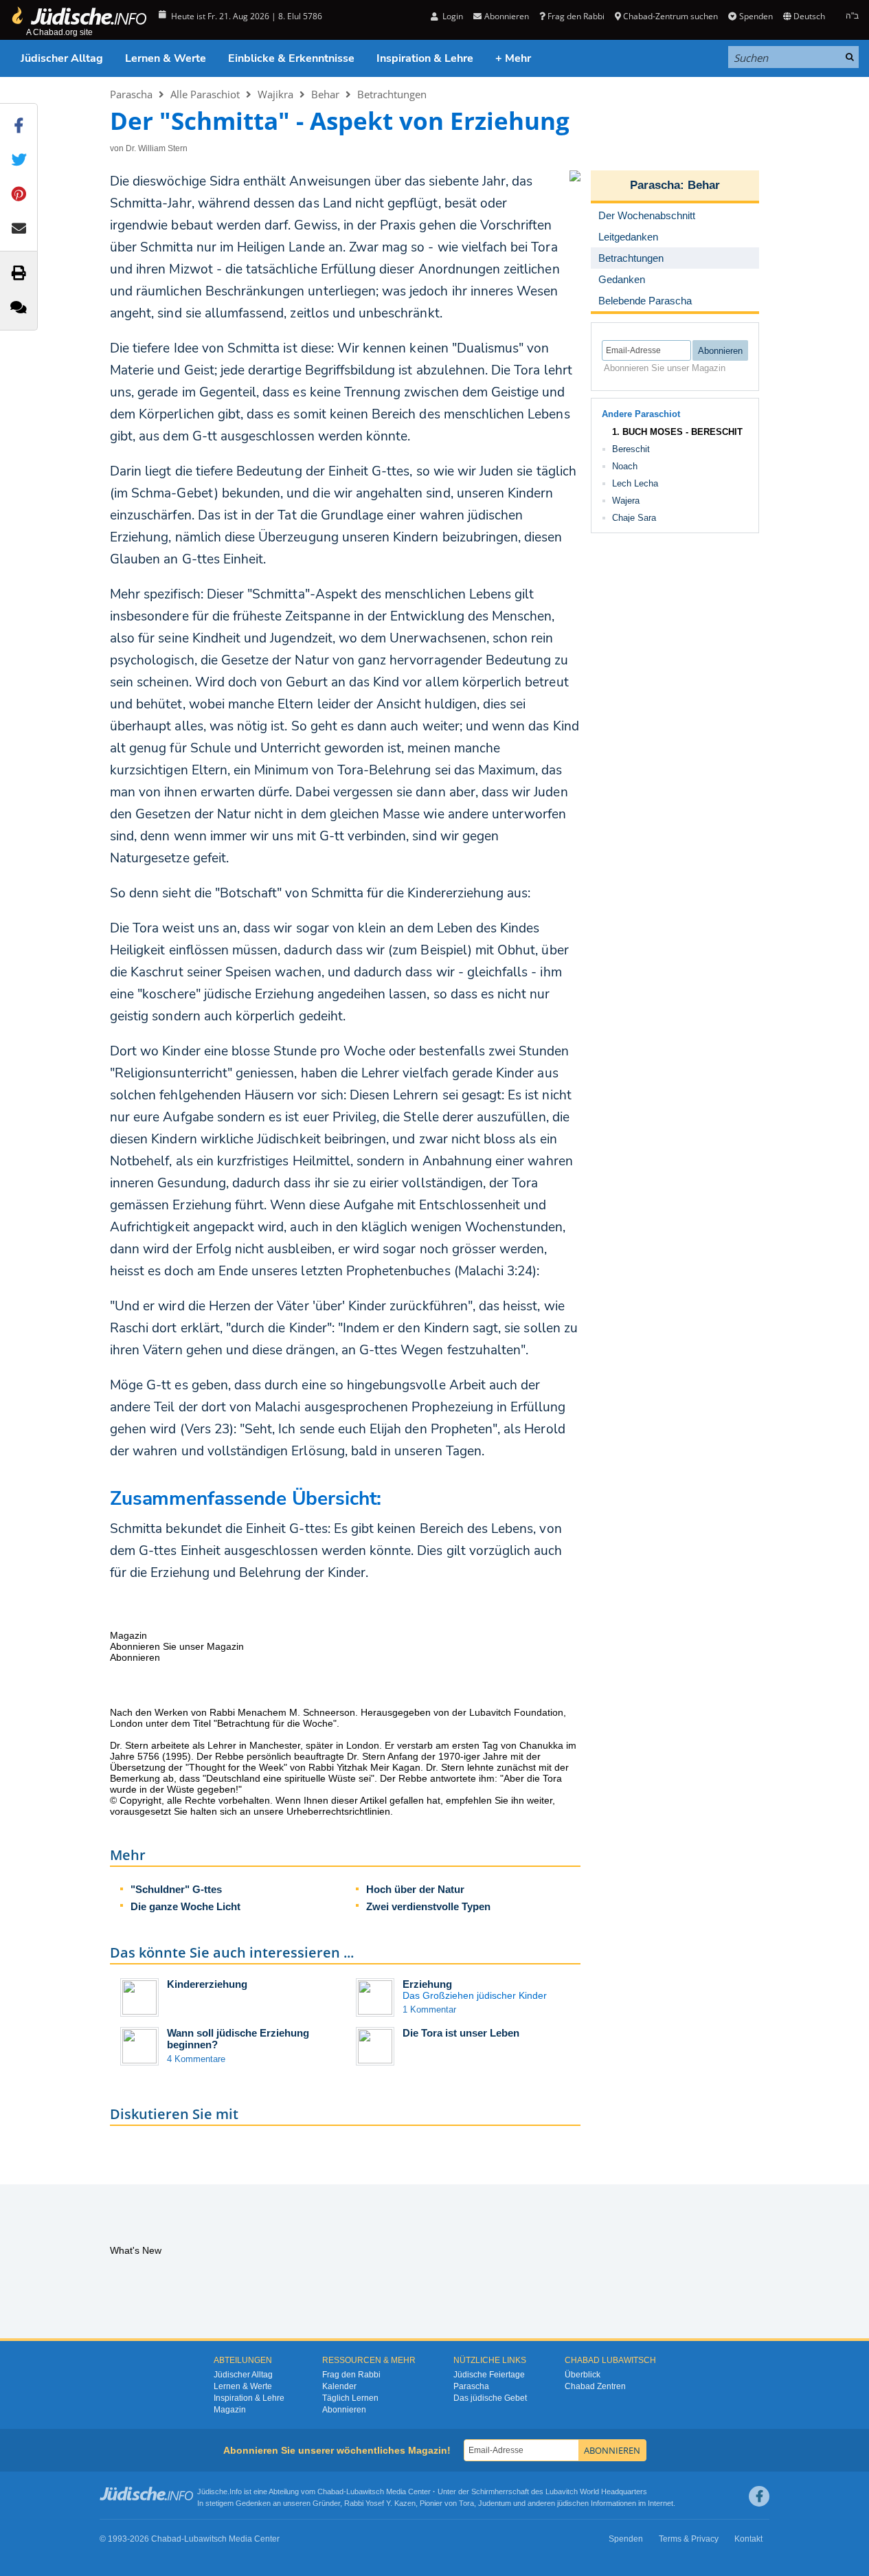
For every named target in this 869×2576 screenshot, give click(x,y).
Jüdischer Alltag (62, 58)
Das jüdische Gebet (490, 2398)
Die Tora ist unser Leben (461, 2033)
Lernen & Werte (166, 58)
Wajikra (275, 94)
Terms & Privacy (689, 2539)
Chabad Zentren (595, 2386)
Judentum (495, 2503)
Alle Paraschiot (205, 94)
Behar (325, 94)
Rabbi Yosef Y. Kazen (380, 2503)
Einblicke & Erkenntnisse (291, 58)
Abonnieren (344, 2410)
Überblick (583, 2375)
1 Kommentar (429, 2009)
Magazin (230, 2410)
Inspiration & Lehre (425, 58)
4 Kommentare (196, 2059)
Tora (466, 2503)
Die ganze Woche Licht (185, 1906)
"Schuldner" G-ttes (176, 1889)
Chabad (330, 2491)
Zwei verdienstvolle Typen (428, 1906)
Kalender (339, 2386)
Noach (625, 466)
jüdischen (573, 2503)
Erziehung (427, 1984)
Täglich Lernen (350, 2398)
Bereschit (631, 449)
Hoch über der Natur (415, 1889)
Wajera (626, 501)
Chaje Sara (634, 518)
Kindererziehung (207, 1984)
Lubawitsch (365, 2491)
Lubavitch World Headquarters (596, 2491)
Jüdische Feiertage (489, 2375)
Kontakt (748, 2539)
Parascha (131, 94)
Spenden (756, 16)
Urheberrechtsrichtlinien (338, 1811)
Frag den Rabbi (576, 16)
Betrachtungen (392, 94)
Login (452, 16)
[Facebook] (759, 2496)
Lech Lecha (635, 483)
